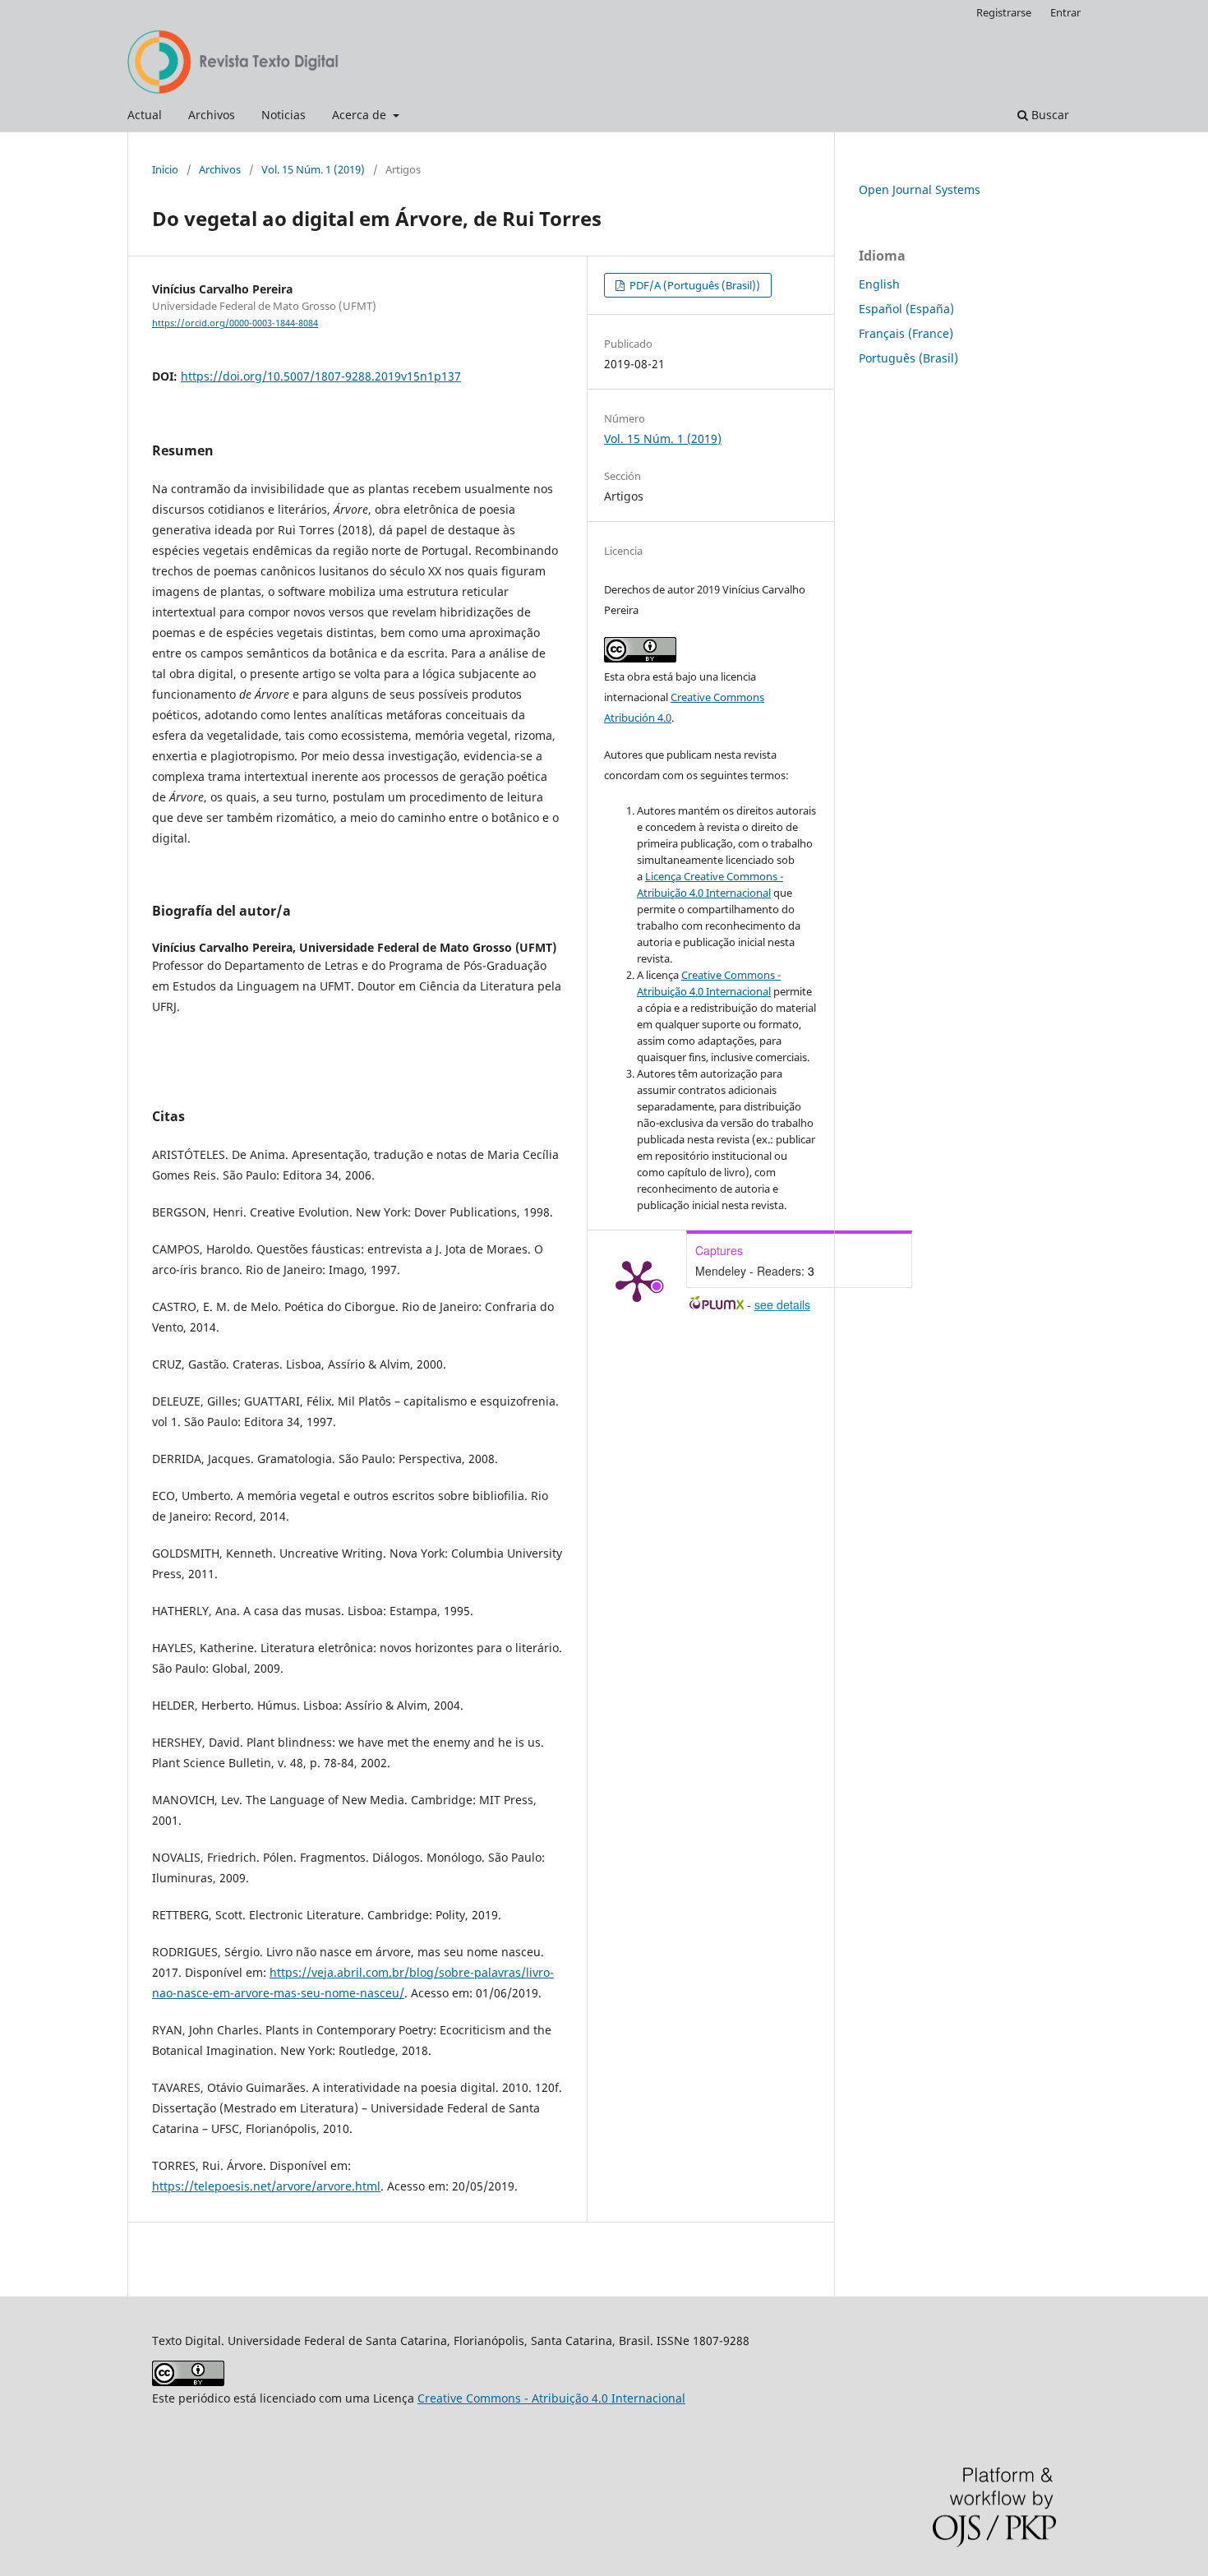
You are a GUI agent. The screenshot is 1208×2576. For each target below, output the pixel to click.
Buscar (1049, 115)
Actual (145, 115)
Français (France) (906, 333)
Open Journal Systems (920, 189)
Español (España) (906, 309)
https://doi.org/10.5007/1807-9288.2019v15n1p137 (321, 376)
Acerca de (361, 115)
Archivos (212, 115)
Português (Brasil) (908, 358)
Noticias (284, 115)
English (879, 284)
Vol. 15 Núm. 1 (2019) (313, 169)
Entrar (1065, 12)
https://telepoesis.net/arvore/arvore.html (266, 2186)
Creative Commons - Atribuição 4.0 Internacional (551, 2398)
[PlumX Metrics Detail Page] (637, 1280)
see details (782, 1304)
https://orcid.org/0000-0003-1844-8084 (235, 323)
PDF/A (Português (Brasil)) (694, 285)
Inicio (165, 169)
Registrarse (1004, 12)
